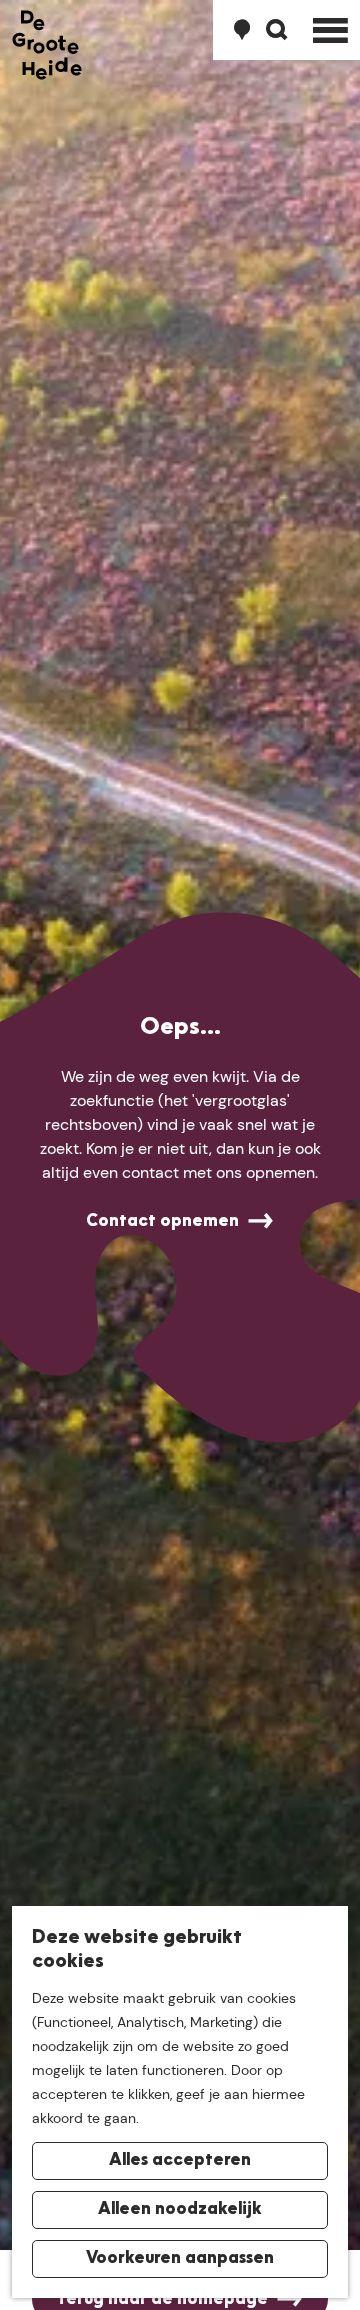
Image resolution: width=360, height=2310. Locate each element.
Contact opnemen (162, 1222)
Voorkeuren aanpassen (180, 2259)
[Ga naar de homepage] (47, 45)
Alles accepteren (180, 2161)
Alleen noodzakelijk (180, 2210)
